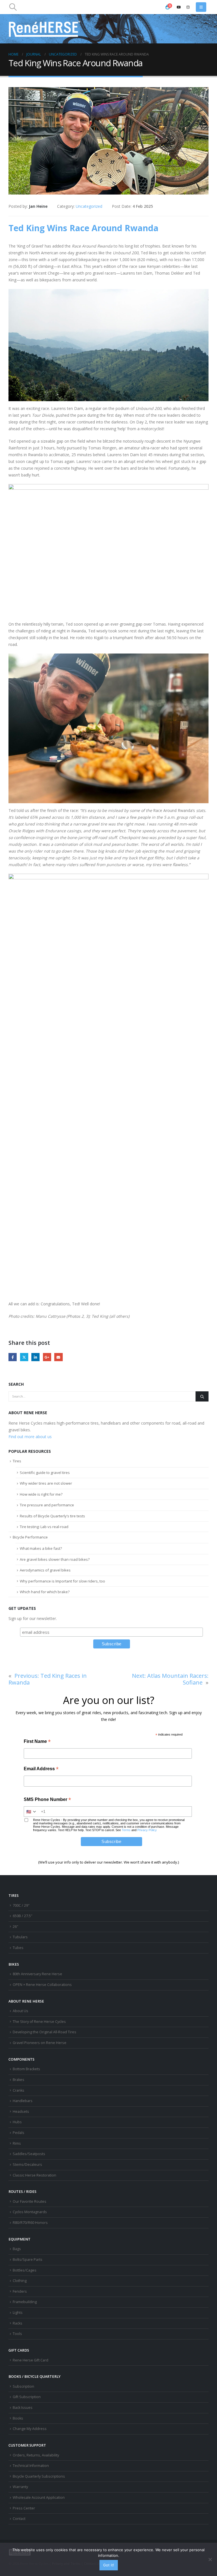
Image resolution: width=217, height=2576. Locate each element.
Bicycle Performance (30, 1537)
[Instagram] (188, 7)
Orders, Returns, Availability (36, 2455)
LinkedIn (35, 1357)
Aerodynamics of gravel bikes (45, 1570)
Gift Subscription (27, 2397)
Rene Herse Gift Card (31, 2360)
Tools (17, 2334)
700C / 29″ (21, 1905)
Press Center (24, 2508)
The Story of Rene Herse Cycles (39, 2022)
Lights (18, 2313)
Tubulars (20, 1937)
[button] (13, 7)
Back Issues (23, 2408)
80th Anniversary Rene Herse (37, 1974)
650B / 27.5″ (22, 1916)
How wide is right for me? (41, 1494)
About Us (20, 2011)
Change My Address (30, 2429)
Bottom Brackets (26, 2069)
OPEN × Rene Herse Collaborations (42, 1985)
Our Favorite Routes (30, 2201)
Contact (19, 2519)
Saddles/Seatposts (29, 2154)
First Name (37, 1742)
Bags (17, 2249)
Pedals (19, 2133)
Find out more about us (30, 1437)
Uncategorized (89, 206)
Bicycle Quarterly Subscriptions (39, 2476)
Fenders (20, 2291)
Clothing (20, 2281)
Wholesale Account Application (39, 2497)
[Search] (202, 1396)
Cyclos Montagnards (30, 2212)
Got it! (109, 2565)
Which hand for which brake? (45, 1592)
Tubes (18, 1948)
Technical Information (31, 2466)
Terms (126, 1830)
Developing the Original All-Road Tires (45, 2032)
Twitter (24, 1357)
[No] (210, 2559)
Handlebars (23, 2101)
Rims (17, 2143)
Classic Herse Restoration (34, 2175)
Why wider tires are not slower (46, 1483)
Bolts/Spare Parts (28, 2260)
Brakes (19, 2080)
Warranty (20, 2487)
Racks (18, 2323)
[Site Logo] (45, 29)
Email (58, 1357)
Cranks (19, 2090)
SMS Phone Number (47, 1800)
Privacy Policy (147, 1830)
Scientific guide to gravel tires (45, 1473)
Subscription (23, 2386)
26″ (15, 1927)
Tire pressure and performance (47, 1505)
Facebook (13, 1357)
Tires (17, 1461)
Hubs (17, 2122)
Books (18, 2418)
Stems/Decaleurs (27, 2165)
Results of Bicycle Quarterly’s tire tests (52, 1516)
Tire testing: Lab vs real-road (44, 1527)
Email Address (41, 1769)
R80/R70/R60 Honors (30, 2223)
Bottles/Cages (25, 2270)
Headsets (21, 2112)
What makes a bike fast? (41, 1548)
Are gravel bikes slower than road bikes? (55, 1559)
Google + (47, 1357)
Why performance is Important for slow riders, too (62, 1581)
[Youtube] (179, 7)
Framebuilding (25, 2302)
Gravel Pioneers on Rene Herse (40, 2043)
